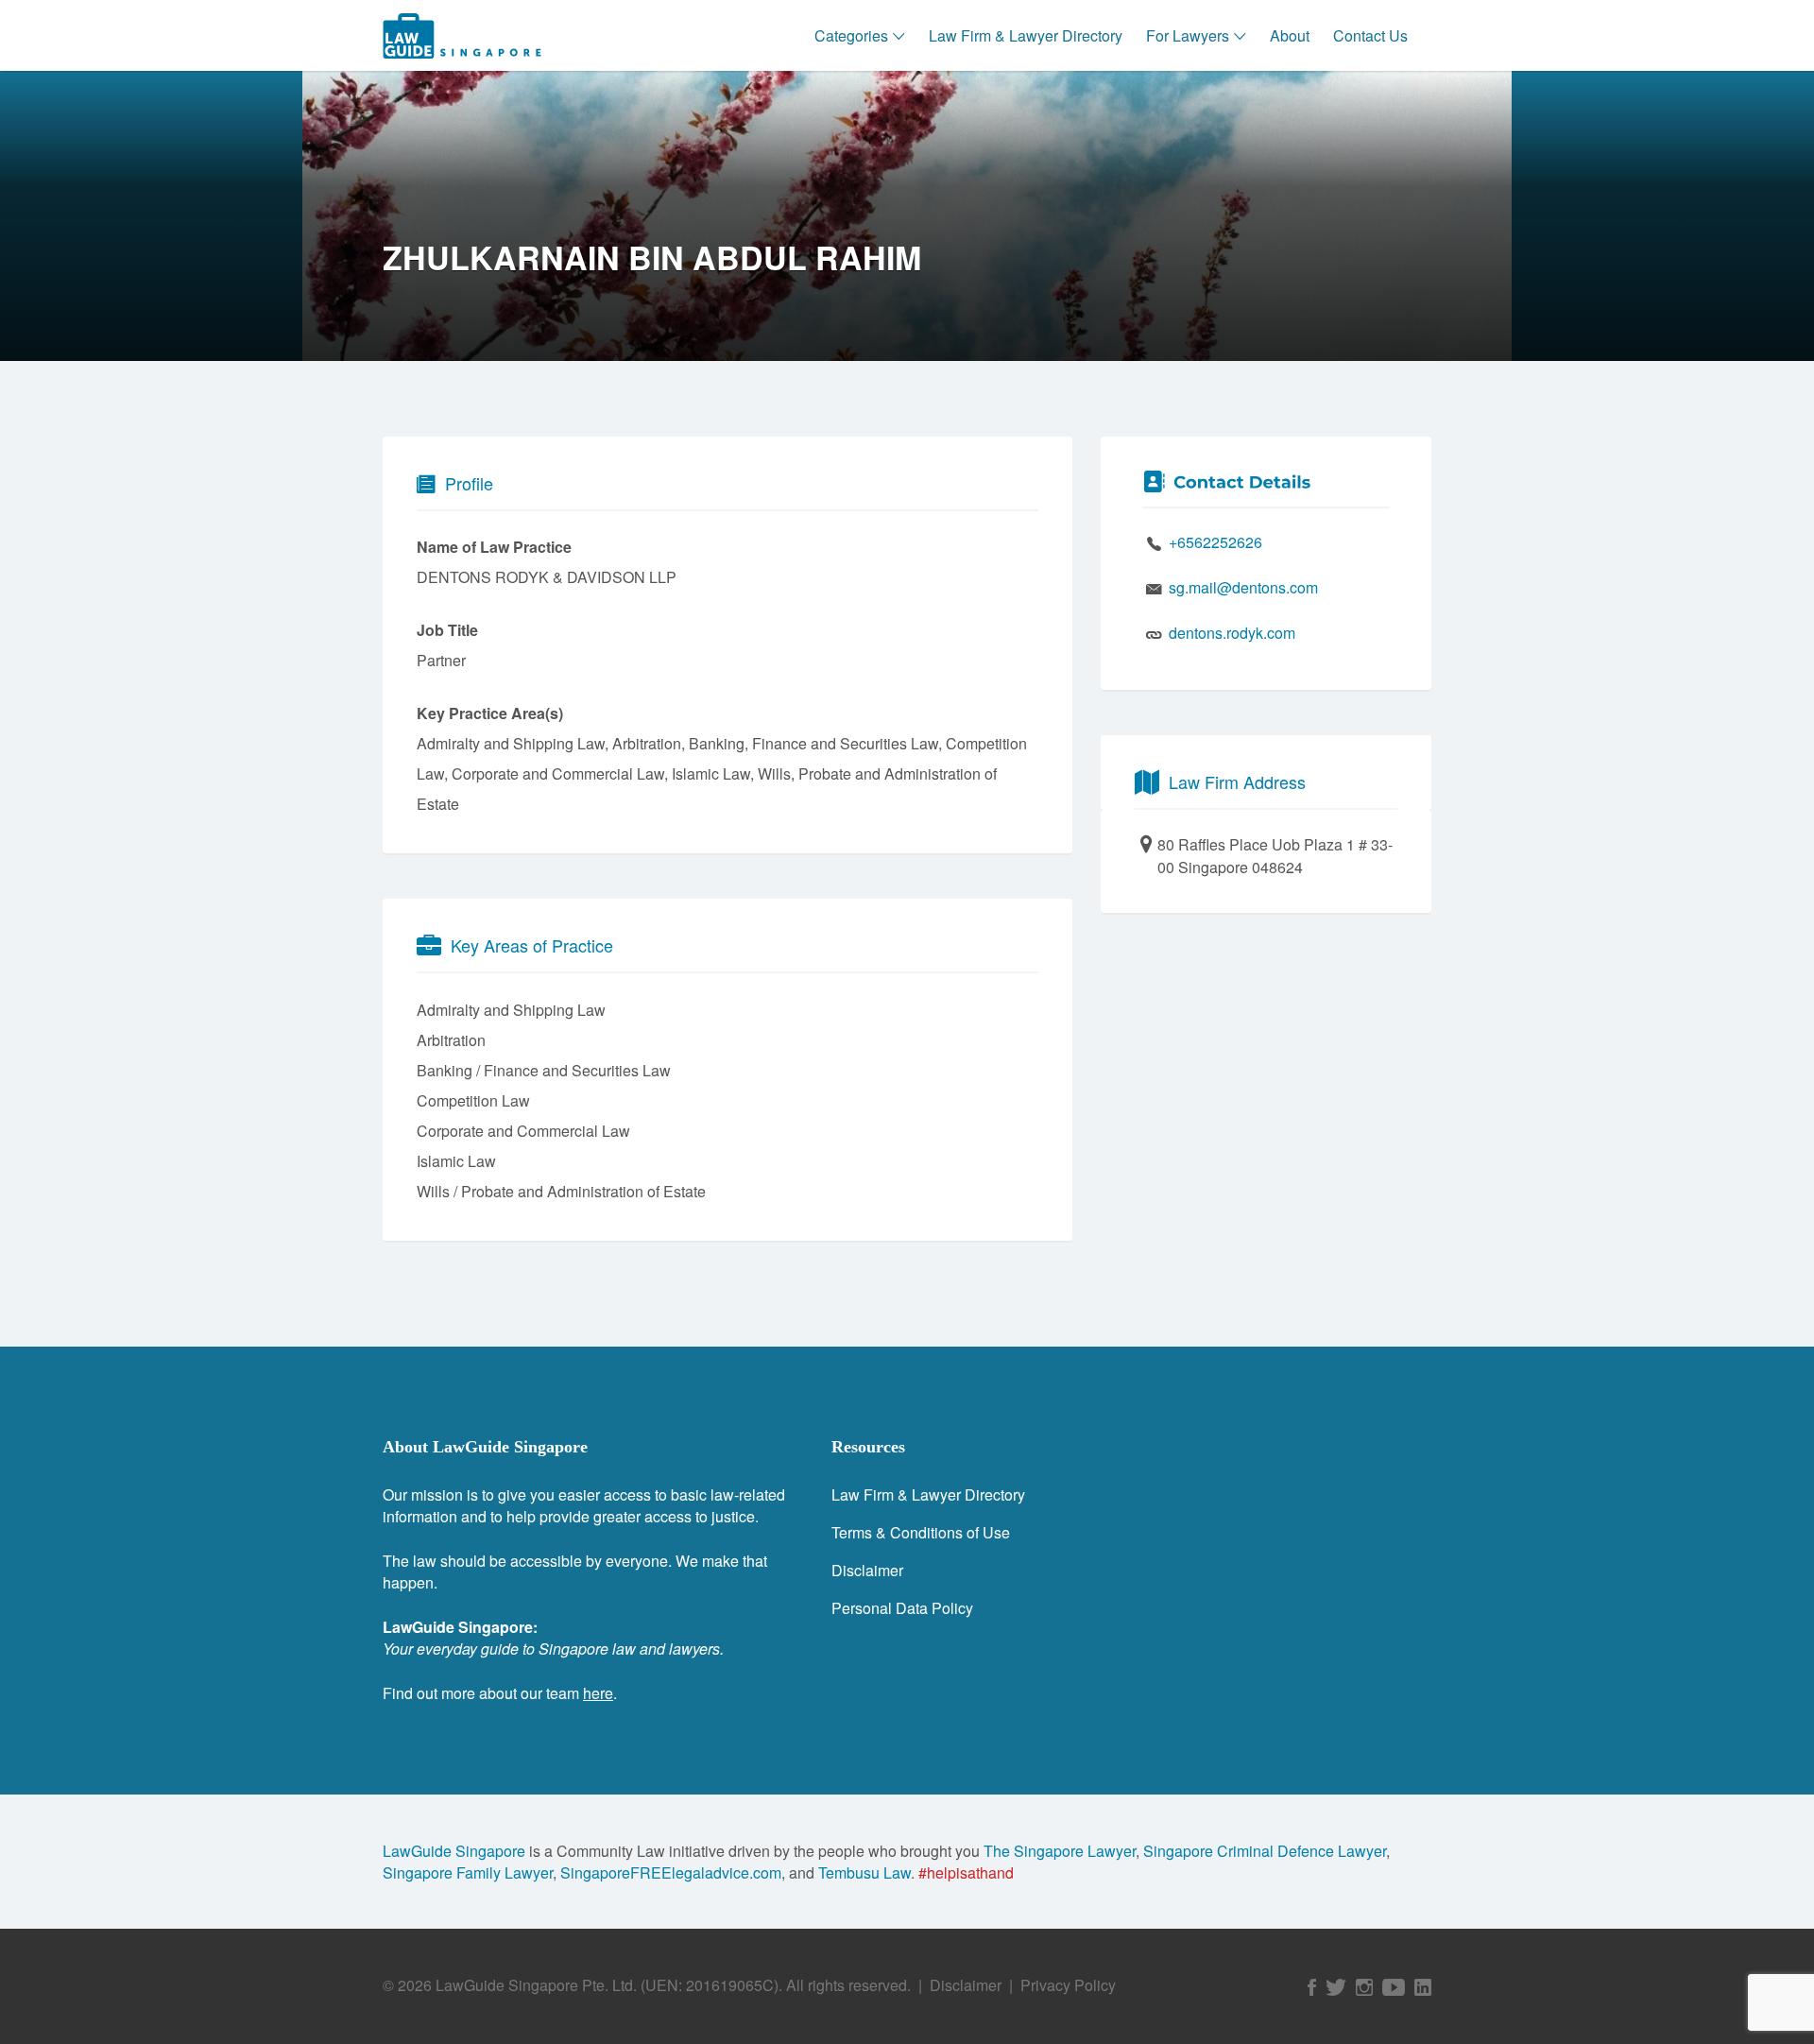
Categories (851, 35)
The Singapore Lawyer (1060, 1851)
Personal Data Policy (902, 1608)
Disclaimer (867, 1570)
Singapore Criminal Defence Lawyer (1265, 1851)
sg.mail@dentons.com (1243, 587)
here (598, 1693)
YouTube (1394, 1987)
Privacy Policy (1068, 1985)
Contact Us (1370, 35)
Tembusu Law (864, 1872)
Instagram (1364, 1987)
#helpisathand (966, 1872)
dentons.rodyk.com (1232, 633)
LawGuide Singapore (454, 1851)
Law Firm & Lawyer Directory (1026, 35)
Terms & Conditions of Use (921, 1532)
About (1290, 35)
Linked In (1423, 1987)
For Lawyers (1188, 35)
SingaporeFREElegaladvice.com (671, 1872)
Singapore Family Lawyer (468, 1872)
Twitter (1336, 1987)
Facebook (1312, 1987)
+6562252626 (1215, 542)
